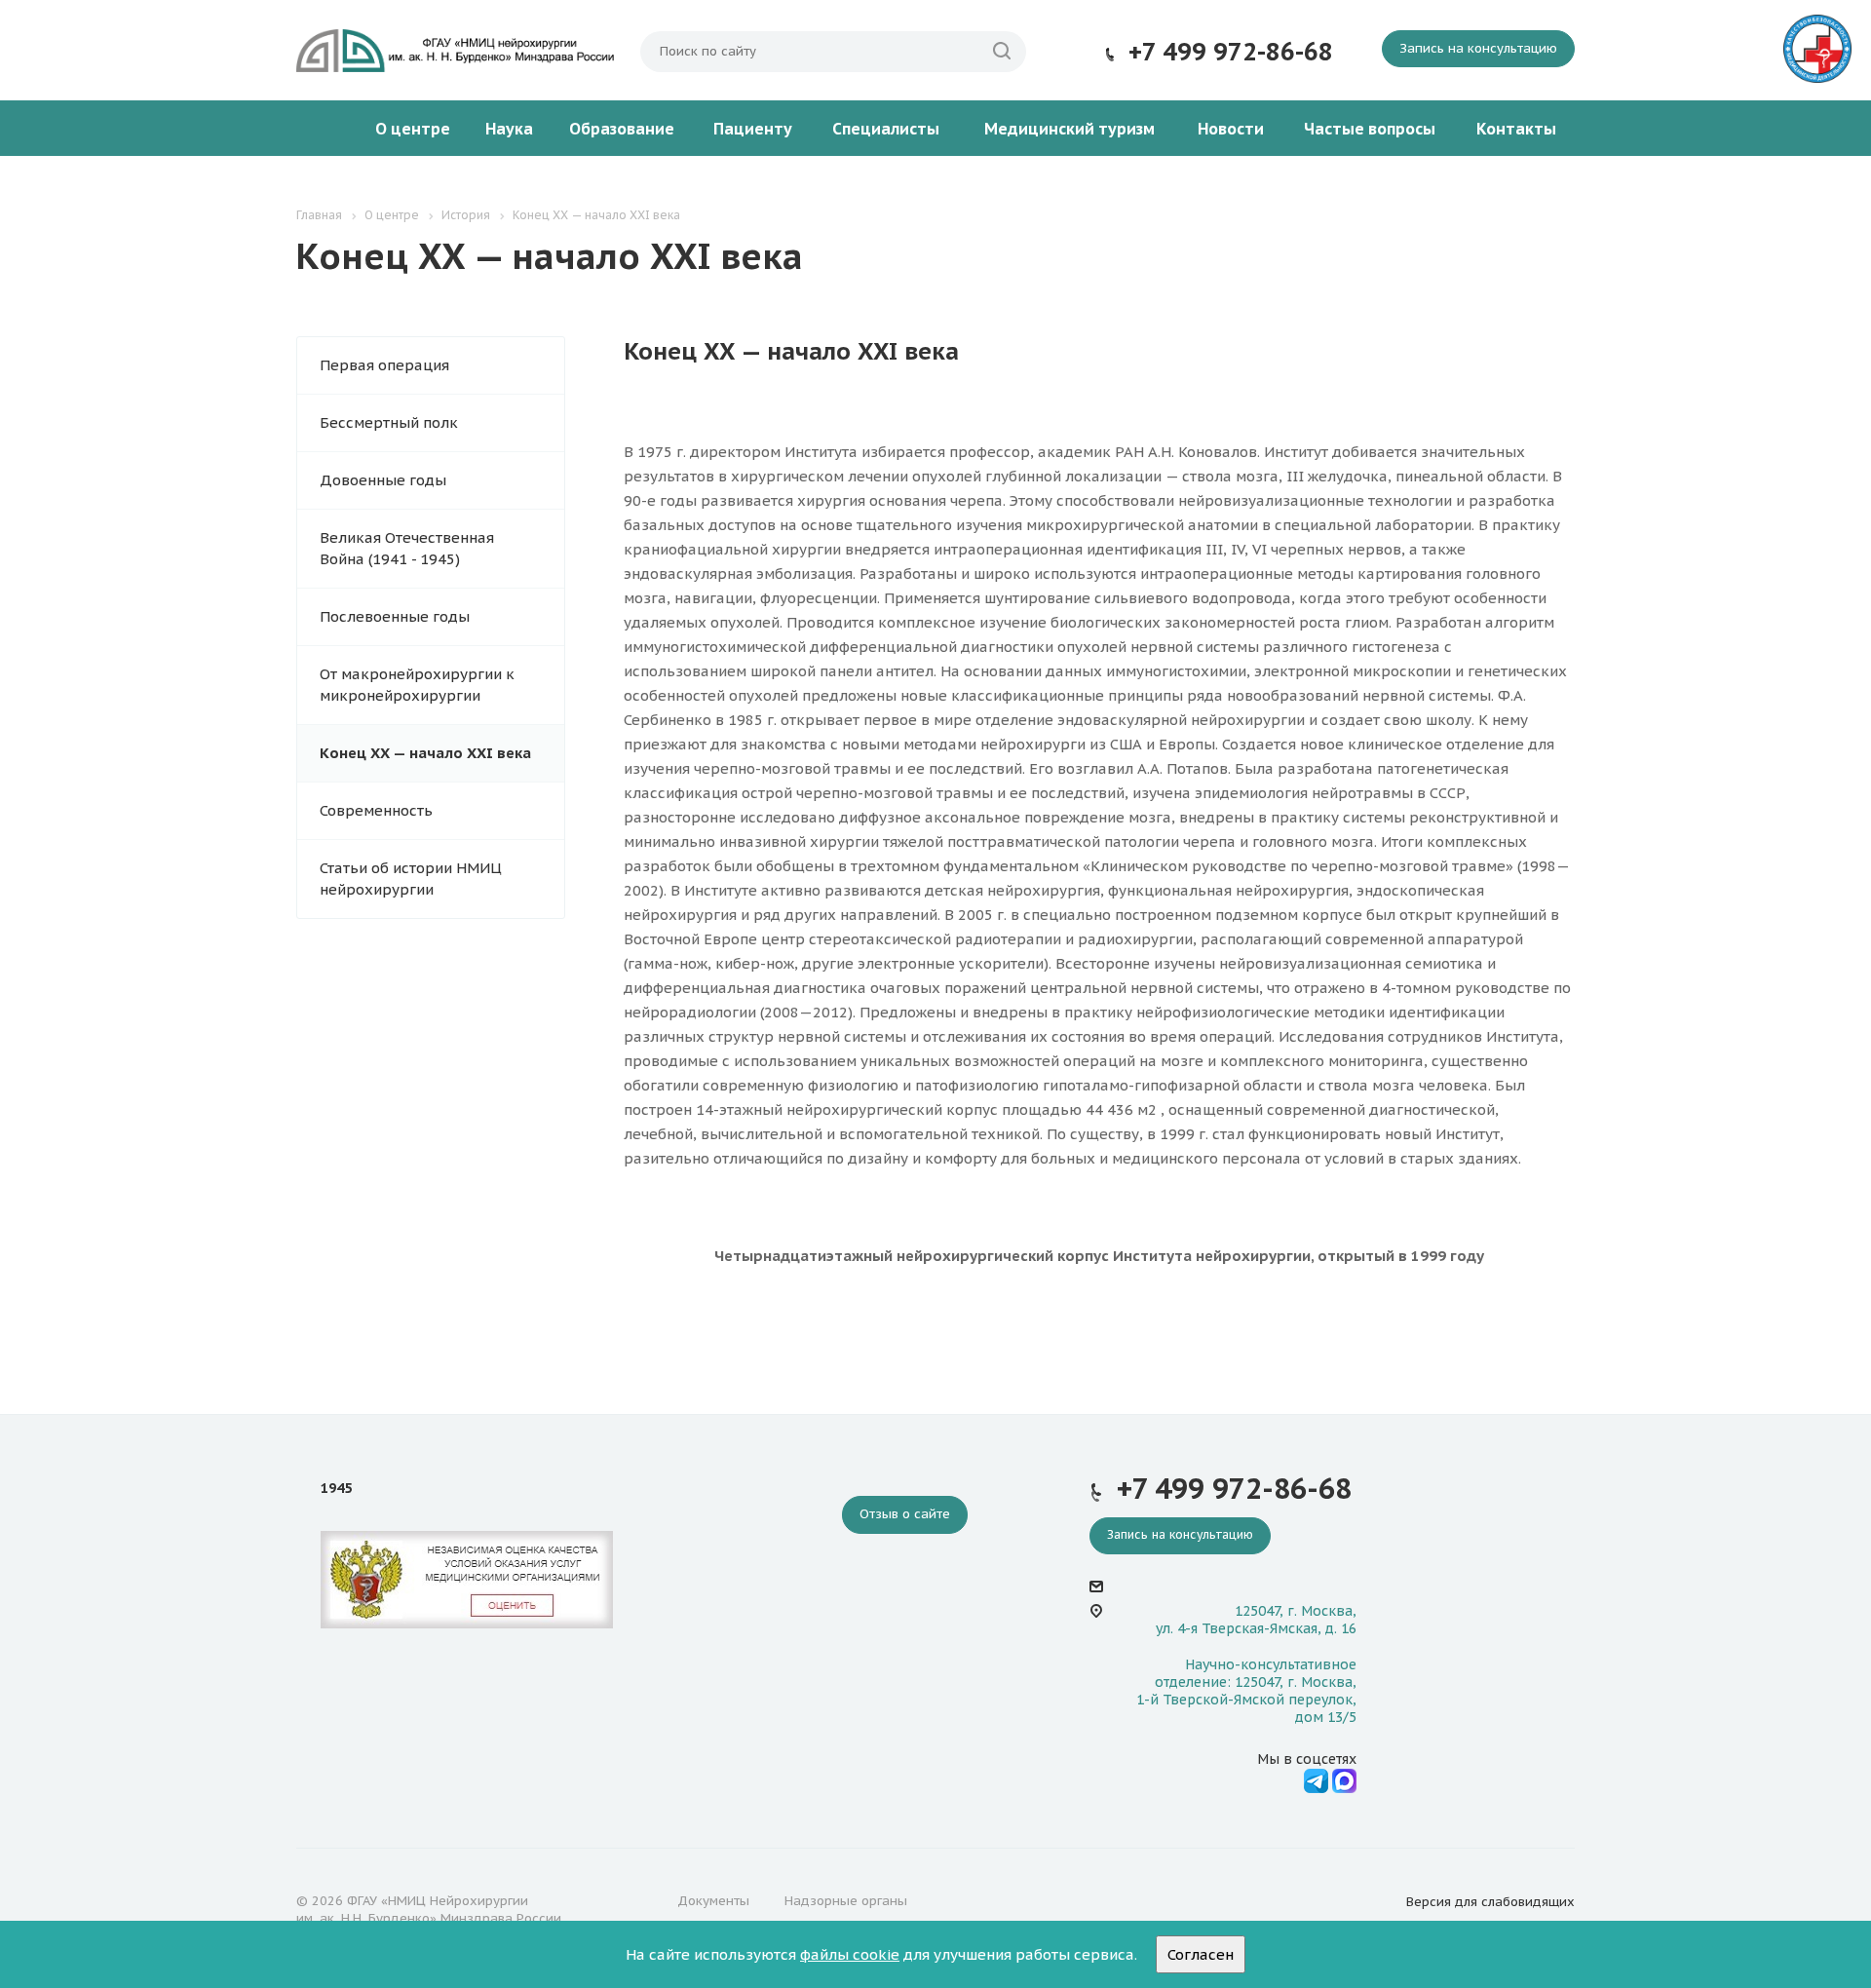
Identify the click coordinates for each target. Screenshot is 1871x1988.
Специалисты (886, 129)
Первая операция (384, 365)
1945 (336, 1488)
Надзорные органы (846, 1901)
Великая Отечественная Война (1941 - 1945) (407, 548)
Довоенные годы (383, 480)
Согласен (1201, 1954)
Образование (622, 129)
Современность (376, 810)
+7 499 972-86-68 (1231, 52)
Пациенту (753, 129)
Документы (713, 1901)
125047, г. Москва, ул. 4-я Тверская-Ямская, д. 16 (1256, 1620)
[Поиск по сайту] (1002, 52)
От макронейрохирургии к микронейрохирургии (417, 685)
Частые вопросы (1370, 129)
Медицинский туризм (1069, 129)
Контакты (1516, 129)
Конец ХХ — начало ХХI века (425, 753)
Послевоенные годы (395, 616)
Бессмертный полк (389, 422)
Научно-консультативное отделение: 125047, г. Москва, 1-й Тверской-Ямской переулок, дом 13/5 (1246, 1691)
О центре (413, 129)
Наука (509, 129)
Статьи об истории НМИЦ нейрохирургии (411, 879)
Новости (1231, 129)
